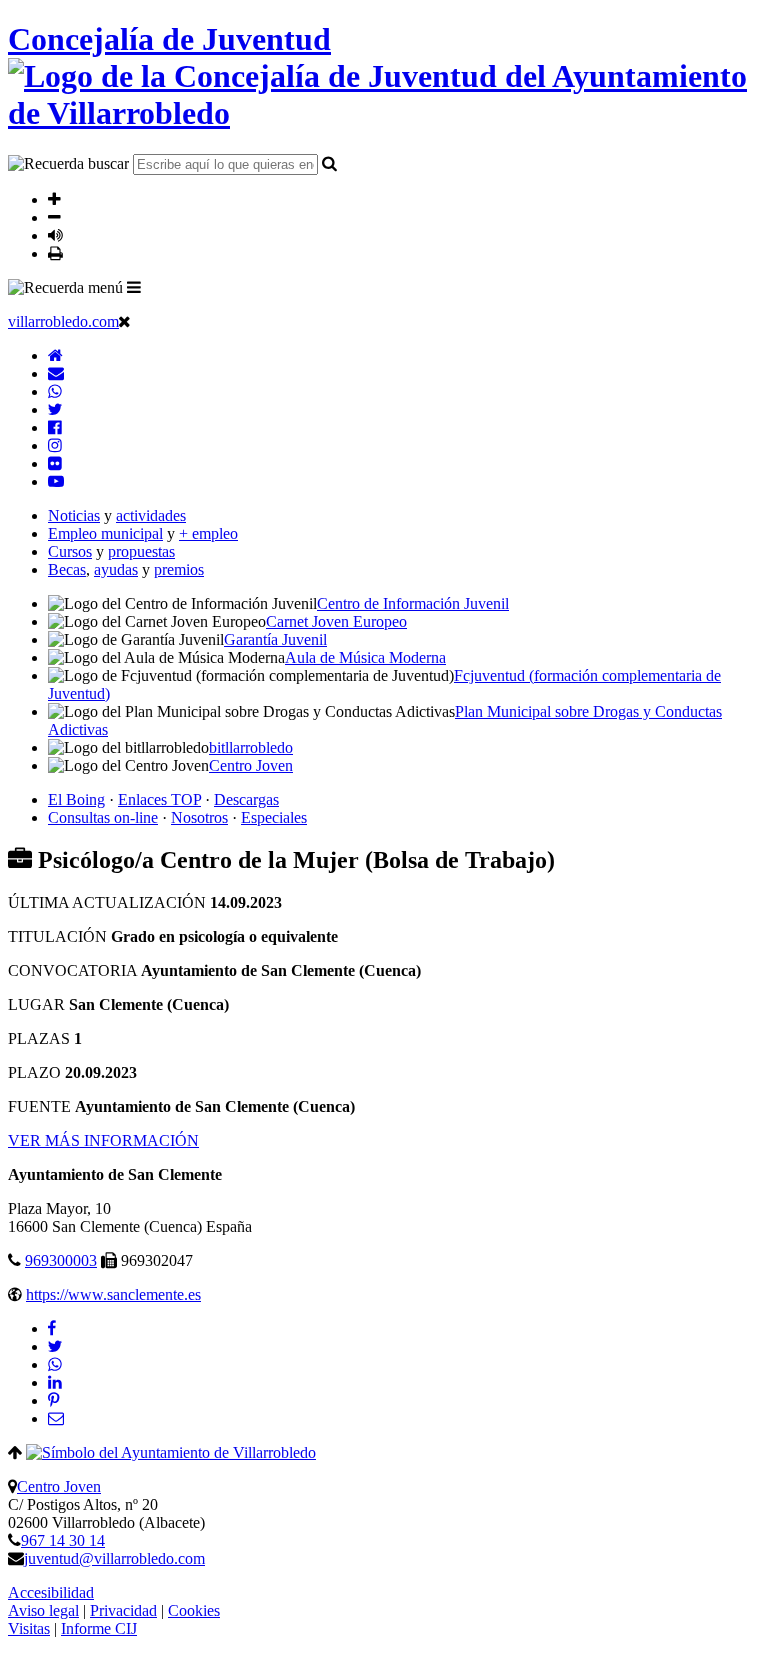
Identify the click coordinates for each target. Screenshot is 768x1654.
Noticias (74, 515)
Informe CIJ (99, 1628)
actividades (151, 515)
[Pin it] (53, 1400)
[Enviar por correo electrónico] (56, 1418)
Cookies (194, 1610)
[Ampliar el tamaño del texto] (54, 199)
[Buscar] (329, 163)
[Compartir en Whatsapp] (55, 1364)
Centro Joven (59, 1486)
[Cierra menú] (124, 321)
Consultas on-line (103, 817)
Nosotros (199, 817)
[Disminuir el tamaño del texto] (54, 217)
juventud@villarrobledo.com (114, 1558)
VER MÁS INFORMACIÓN (103, 1140)
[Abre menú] (134, 287)
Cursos (70, 551)
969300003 (61, 1260)
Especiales (274, 817)
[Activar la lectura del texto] (55, 235)
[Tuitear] (55, 1346)
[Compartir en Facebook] (52, 1328)
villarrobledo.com (63, 321)
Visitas (29, 1628)
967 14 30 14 (63, 1540)
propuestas (141, 551)
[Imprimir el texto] (55, 253)
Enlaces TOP (159, 799)
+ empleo (208, 533)
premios (179, 569)
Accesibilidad (51, 1592)
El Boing (76, 799)
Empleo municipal (105, 533)
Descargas (246, 799)
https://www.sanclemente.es (113, 1294)
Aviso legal (43, 1610)
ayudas (116, 569)
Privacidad (123, 1610)
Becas (67, 569)
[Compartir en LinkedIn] (55, 1382)
